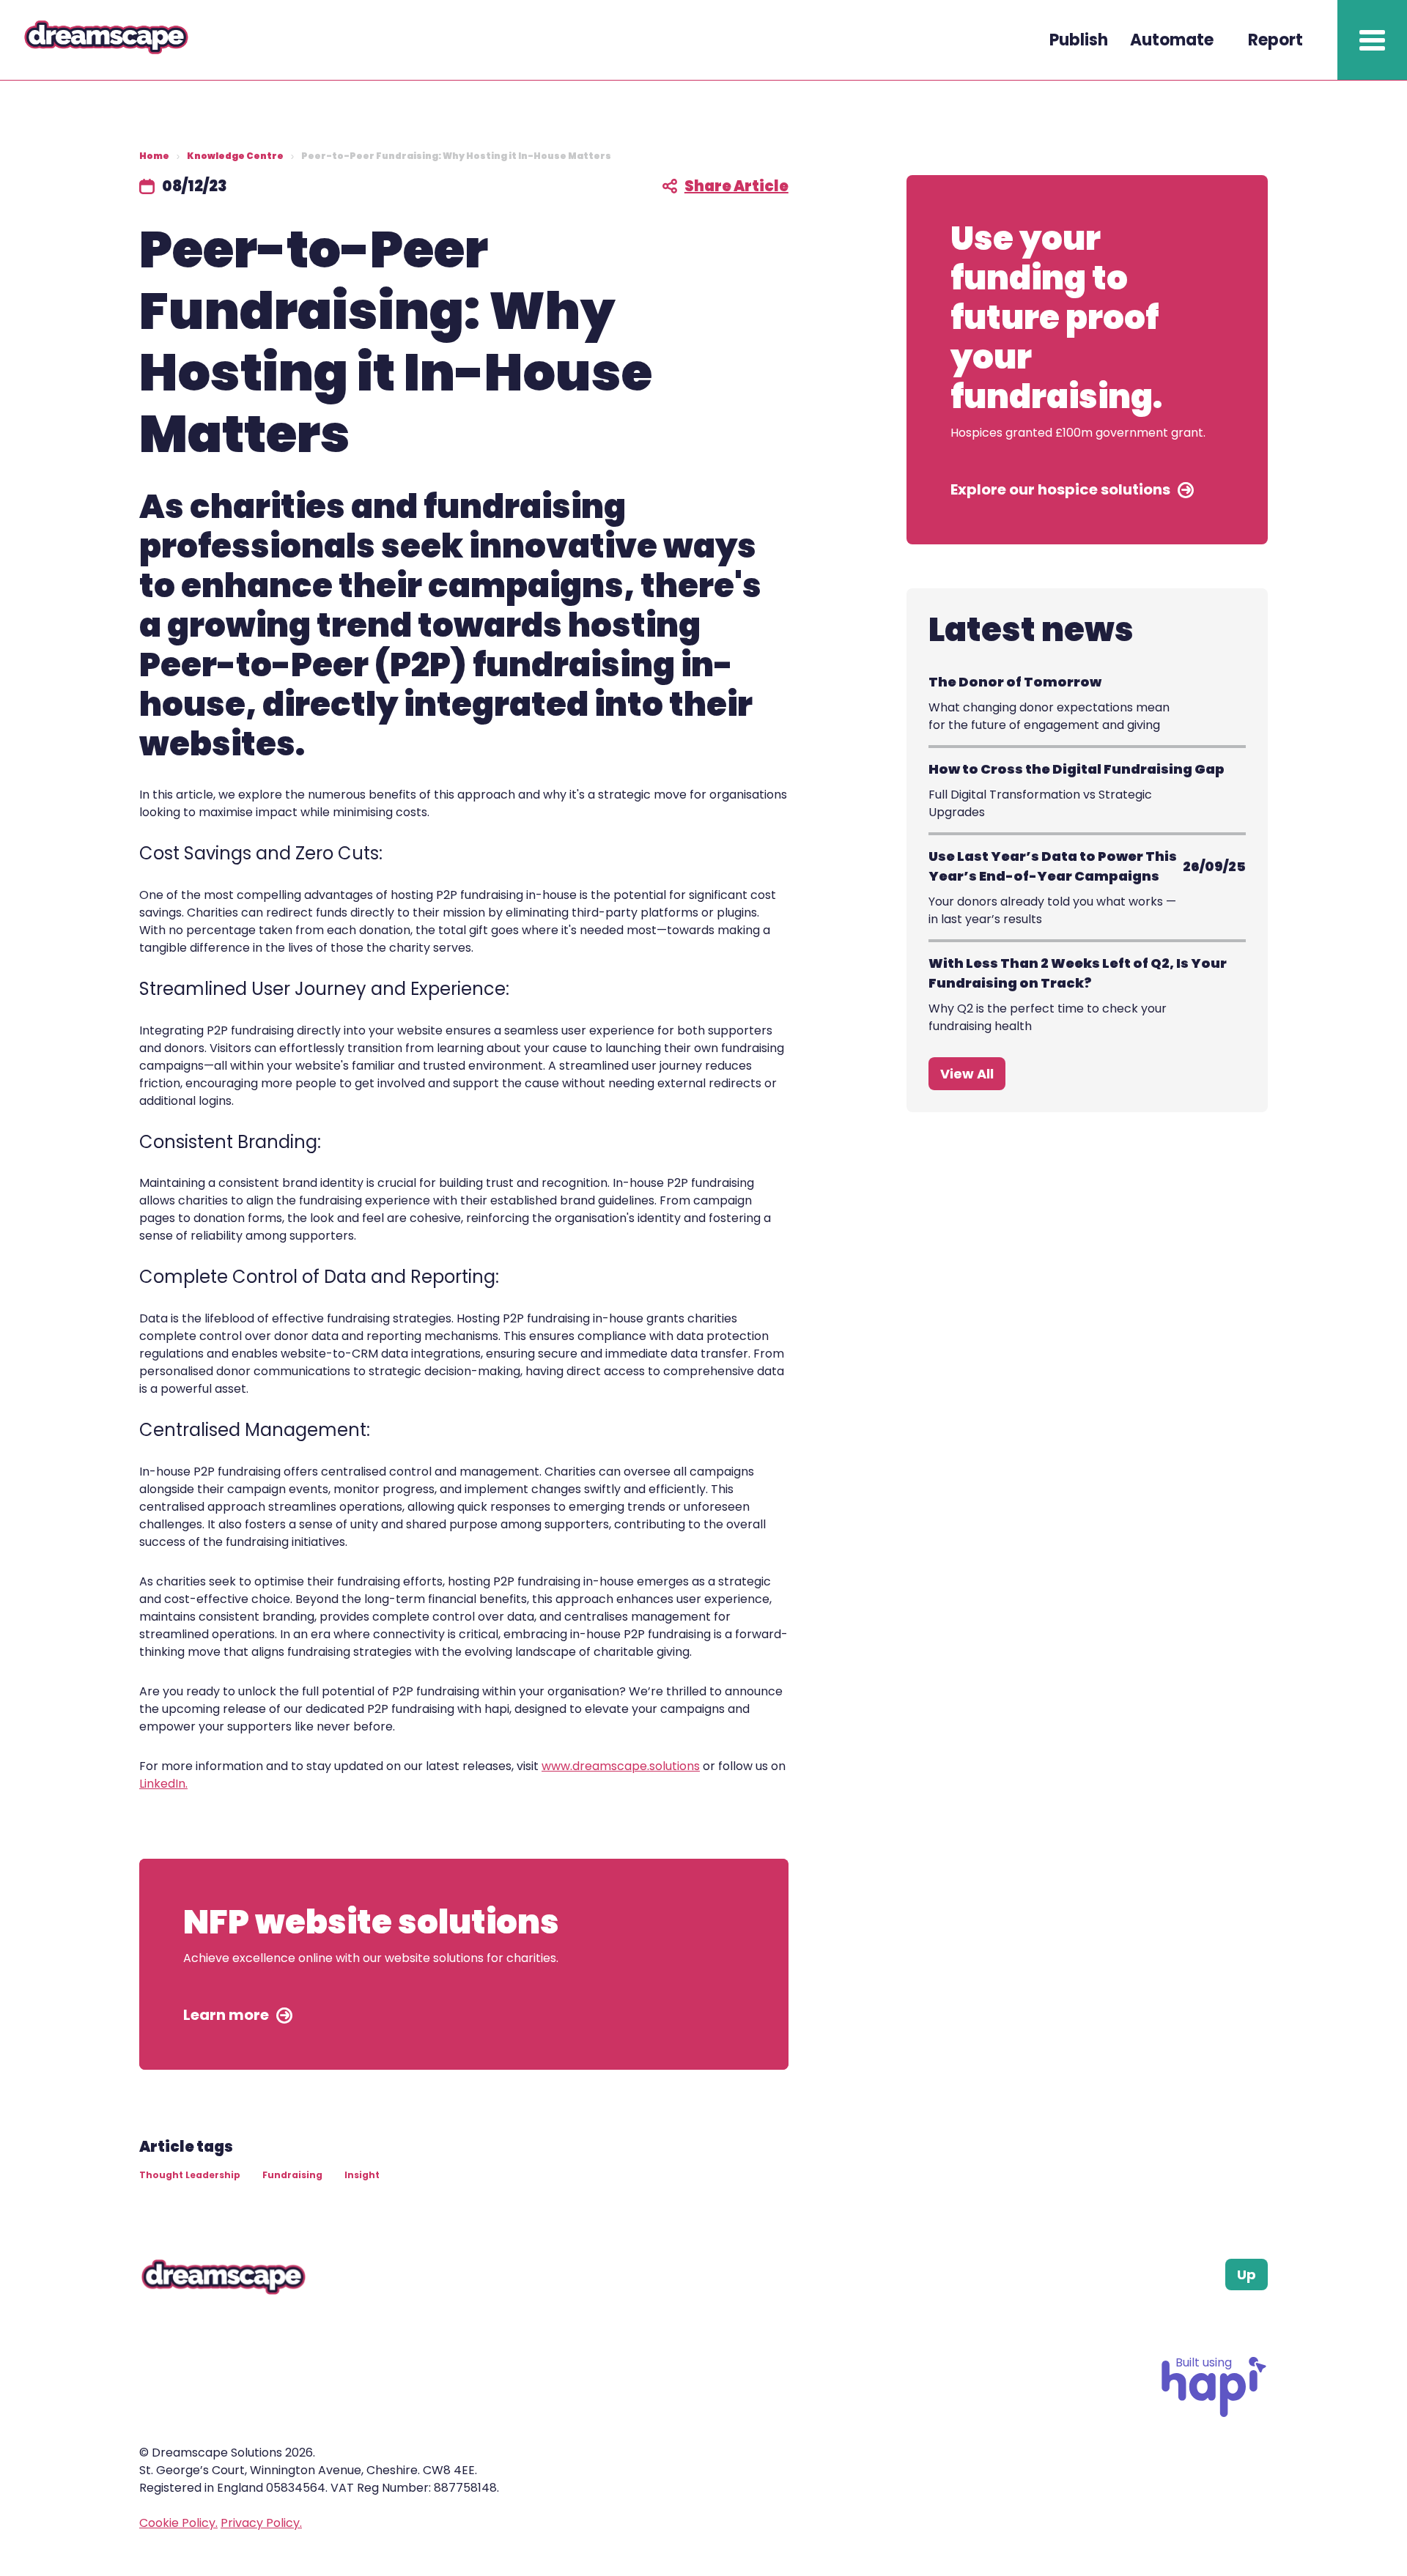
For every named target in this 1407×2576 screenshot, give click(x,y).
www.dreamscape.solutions (621, 1766)
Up (1247, 2275)
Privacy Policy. (261, 2523)
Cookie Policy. (178, 2523)
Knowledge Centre (235, 156)
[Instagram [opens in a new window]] (1190, 2326)
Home (154, 156)
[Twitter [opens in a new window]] (1259, 2326)
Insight (362, 2175)
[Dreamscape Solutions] (141, 51)
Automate (1172, 40)
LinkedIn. (163, 1784)
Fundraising (292, 2175)
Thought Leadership (190, 2175)
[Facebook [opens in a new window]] (1155, 2326)
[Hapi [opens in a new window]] (1214, 2413)
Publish (1079, 40)
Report (1275, 40)
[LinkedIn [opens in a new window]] (1225, 2326)
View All (967, 1074)
